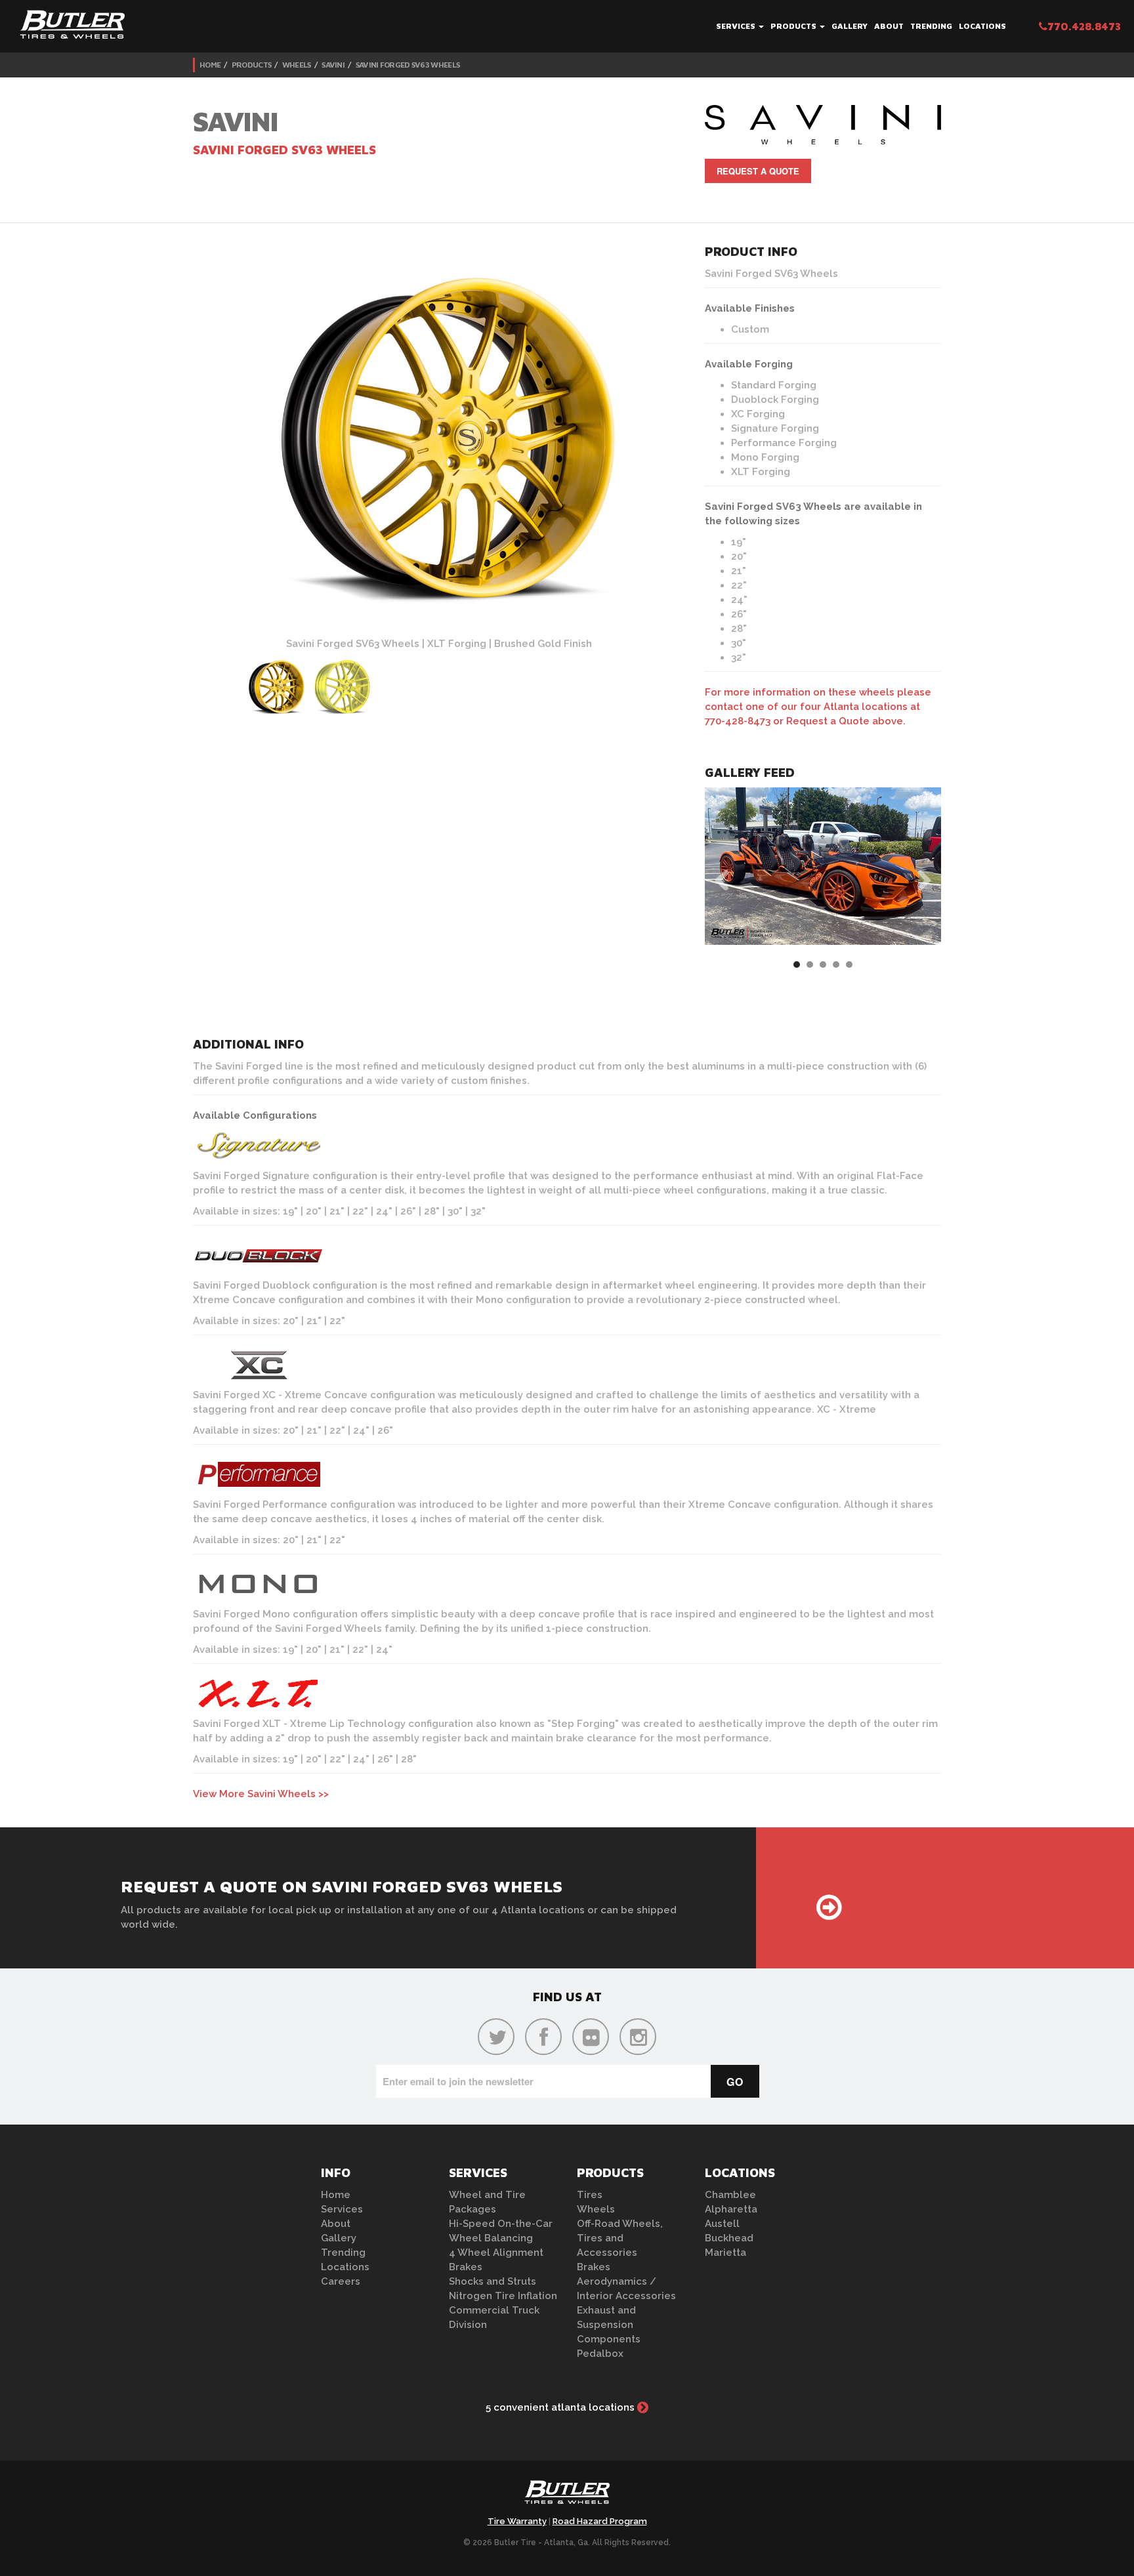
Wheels (297, 65)
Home (210, 65)
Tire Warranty (517, 2521)
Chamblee (730, 2195)
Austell (722, 2224)
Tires (590, 2195)
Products (794, 26)
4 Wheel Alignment (496, 2253)
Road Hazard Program (600, 2521)
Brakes (466, 2267)
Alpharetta (731, 2209)
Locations (982, 26)
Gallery (850, 26)
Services (737, 26)
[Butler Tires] (567, 2496)
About (889, 26)
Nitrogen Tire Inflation (503, 2296)
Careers (341, 2281)
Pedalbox (600, 2354)
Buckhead (729, 2238)
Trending (931, 26)
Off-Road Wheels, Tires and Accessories (620, 2238)
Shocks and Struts (493, 2281)
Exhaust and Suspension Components (609, 2325)
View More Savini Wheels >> (261, 1794)
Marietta (725, 2253)
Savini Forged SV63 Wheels (408, 65)
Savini (333, 65)
